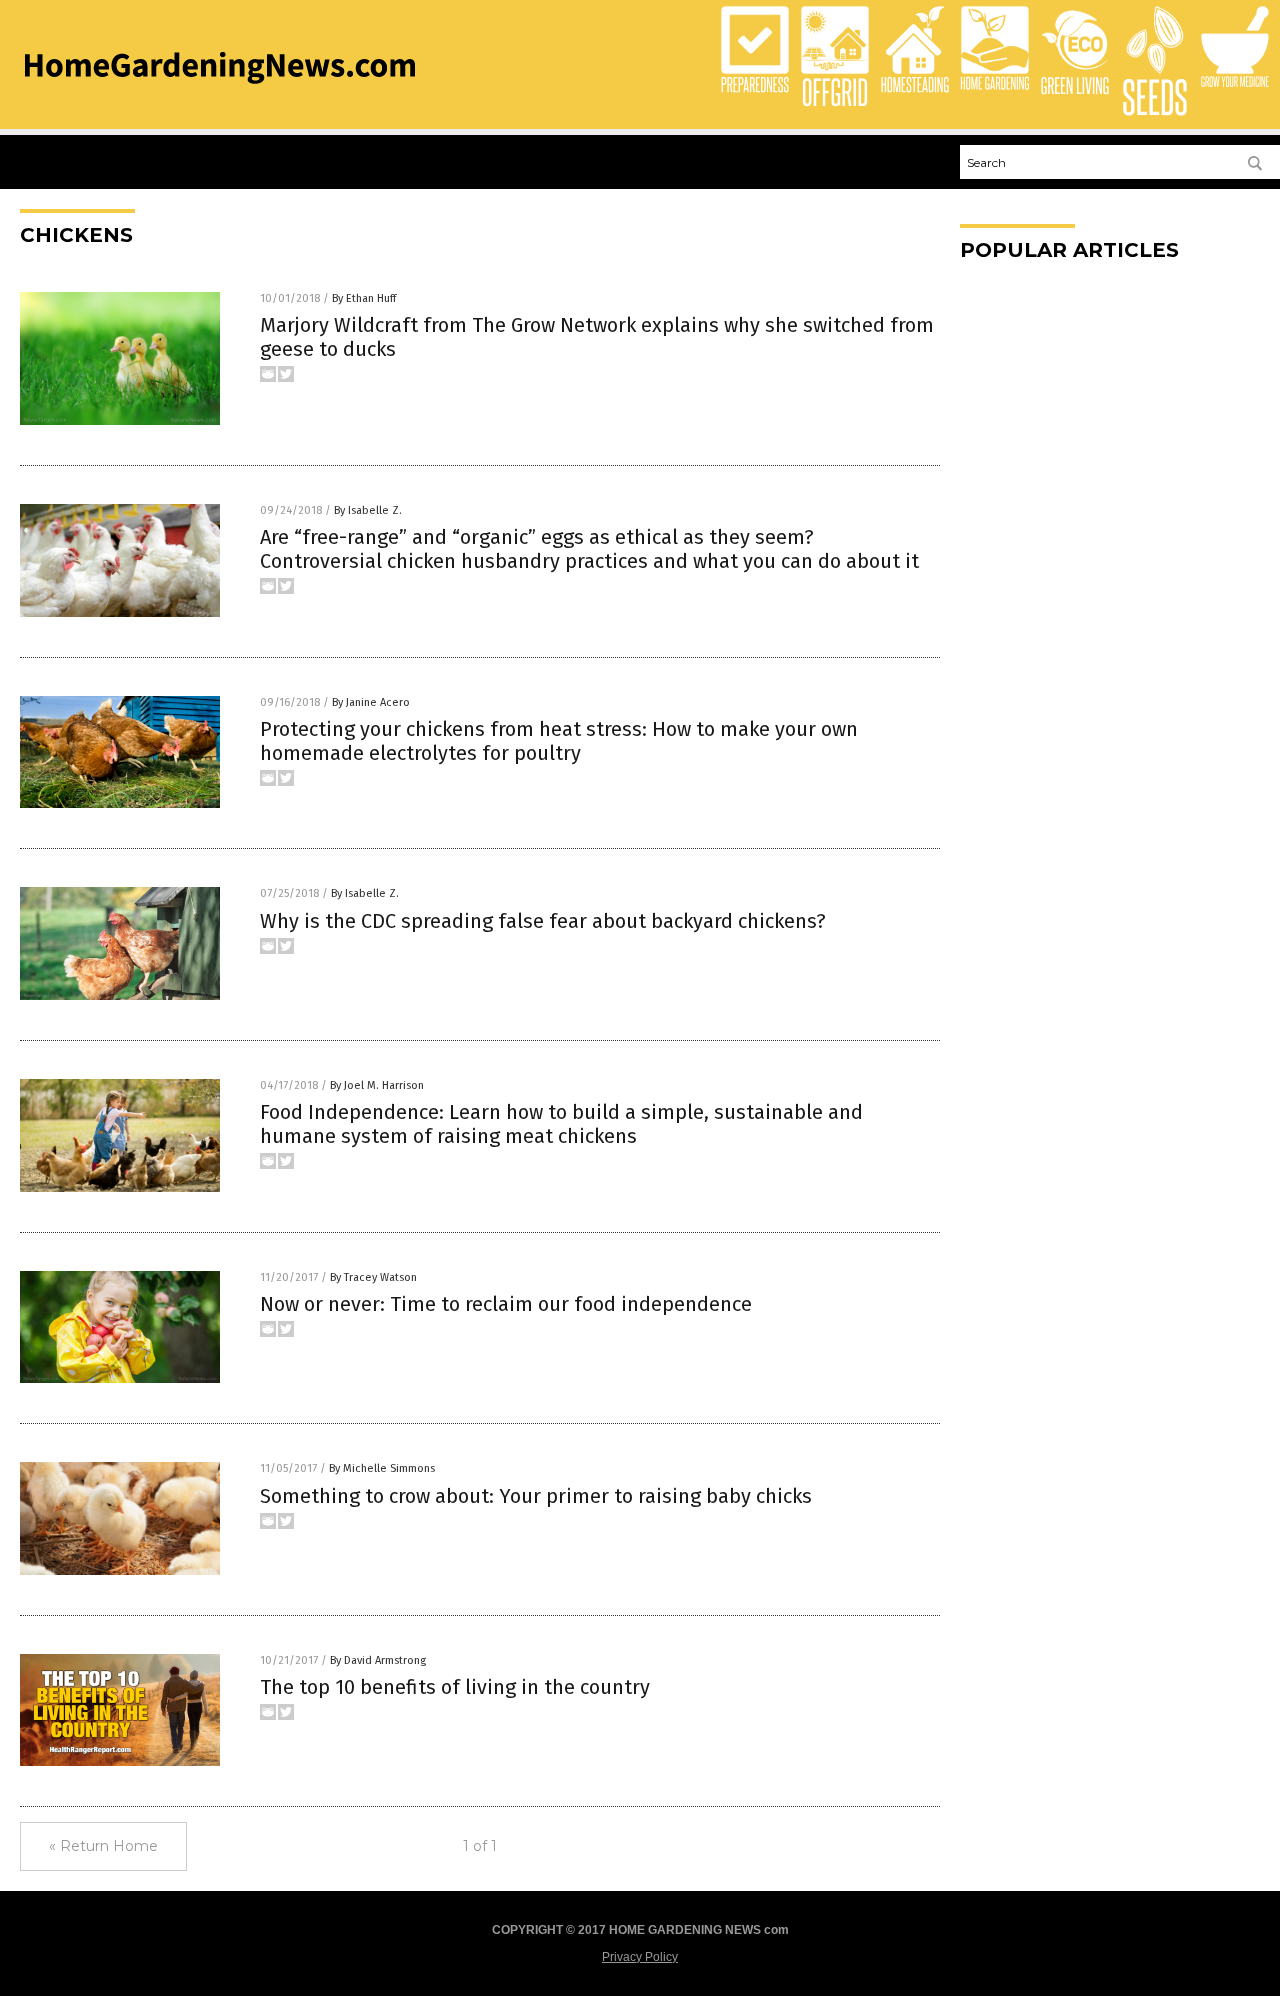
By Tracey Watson (373, 1277)
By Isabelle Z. (368, 510)
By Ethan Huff (364, 298)
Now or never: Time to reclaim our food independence (506, 1304)
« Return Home (103, 1846)
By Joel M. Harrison (377, 1085)
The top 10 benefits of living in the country (455, 1687)
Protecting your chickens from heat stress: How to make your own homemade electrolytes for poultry (559, 741)
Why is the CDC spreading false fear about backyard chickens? (543, 921)
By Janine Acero (371, 702)
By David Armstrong (378, 1660)
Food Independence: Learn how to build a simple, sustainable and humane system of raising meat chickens (561, 1124)
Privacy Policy (640, 1957)
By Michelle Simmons (382, 1468)
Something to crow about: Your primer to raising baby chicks (536, 1496)
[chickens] (220, 90)
